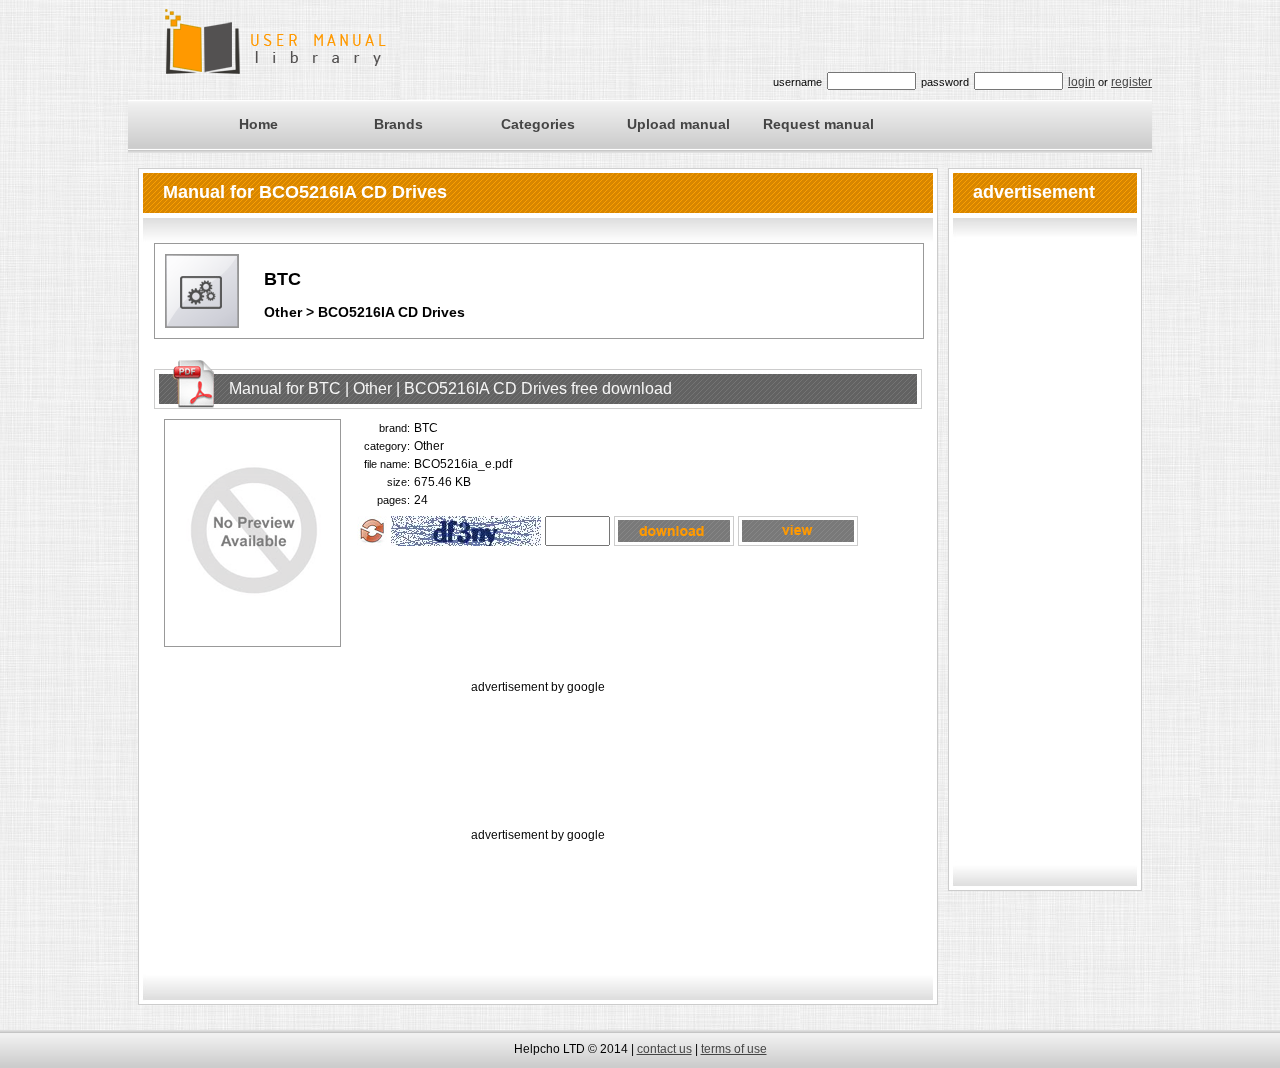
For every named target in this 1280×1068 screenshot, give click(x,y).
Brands (398, 124)
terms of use (734, 1049)
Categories (538, 124)
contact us (664, 1049)
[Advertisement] (538, 743)
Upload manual (678, 124)
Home (258, 124)
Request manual (818, 124)
